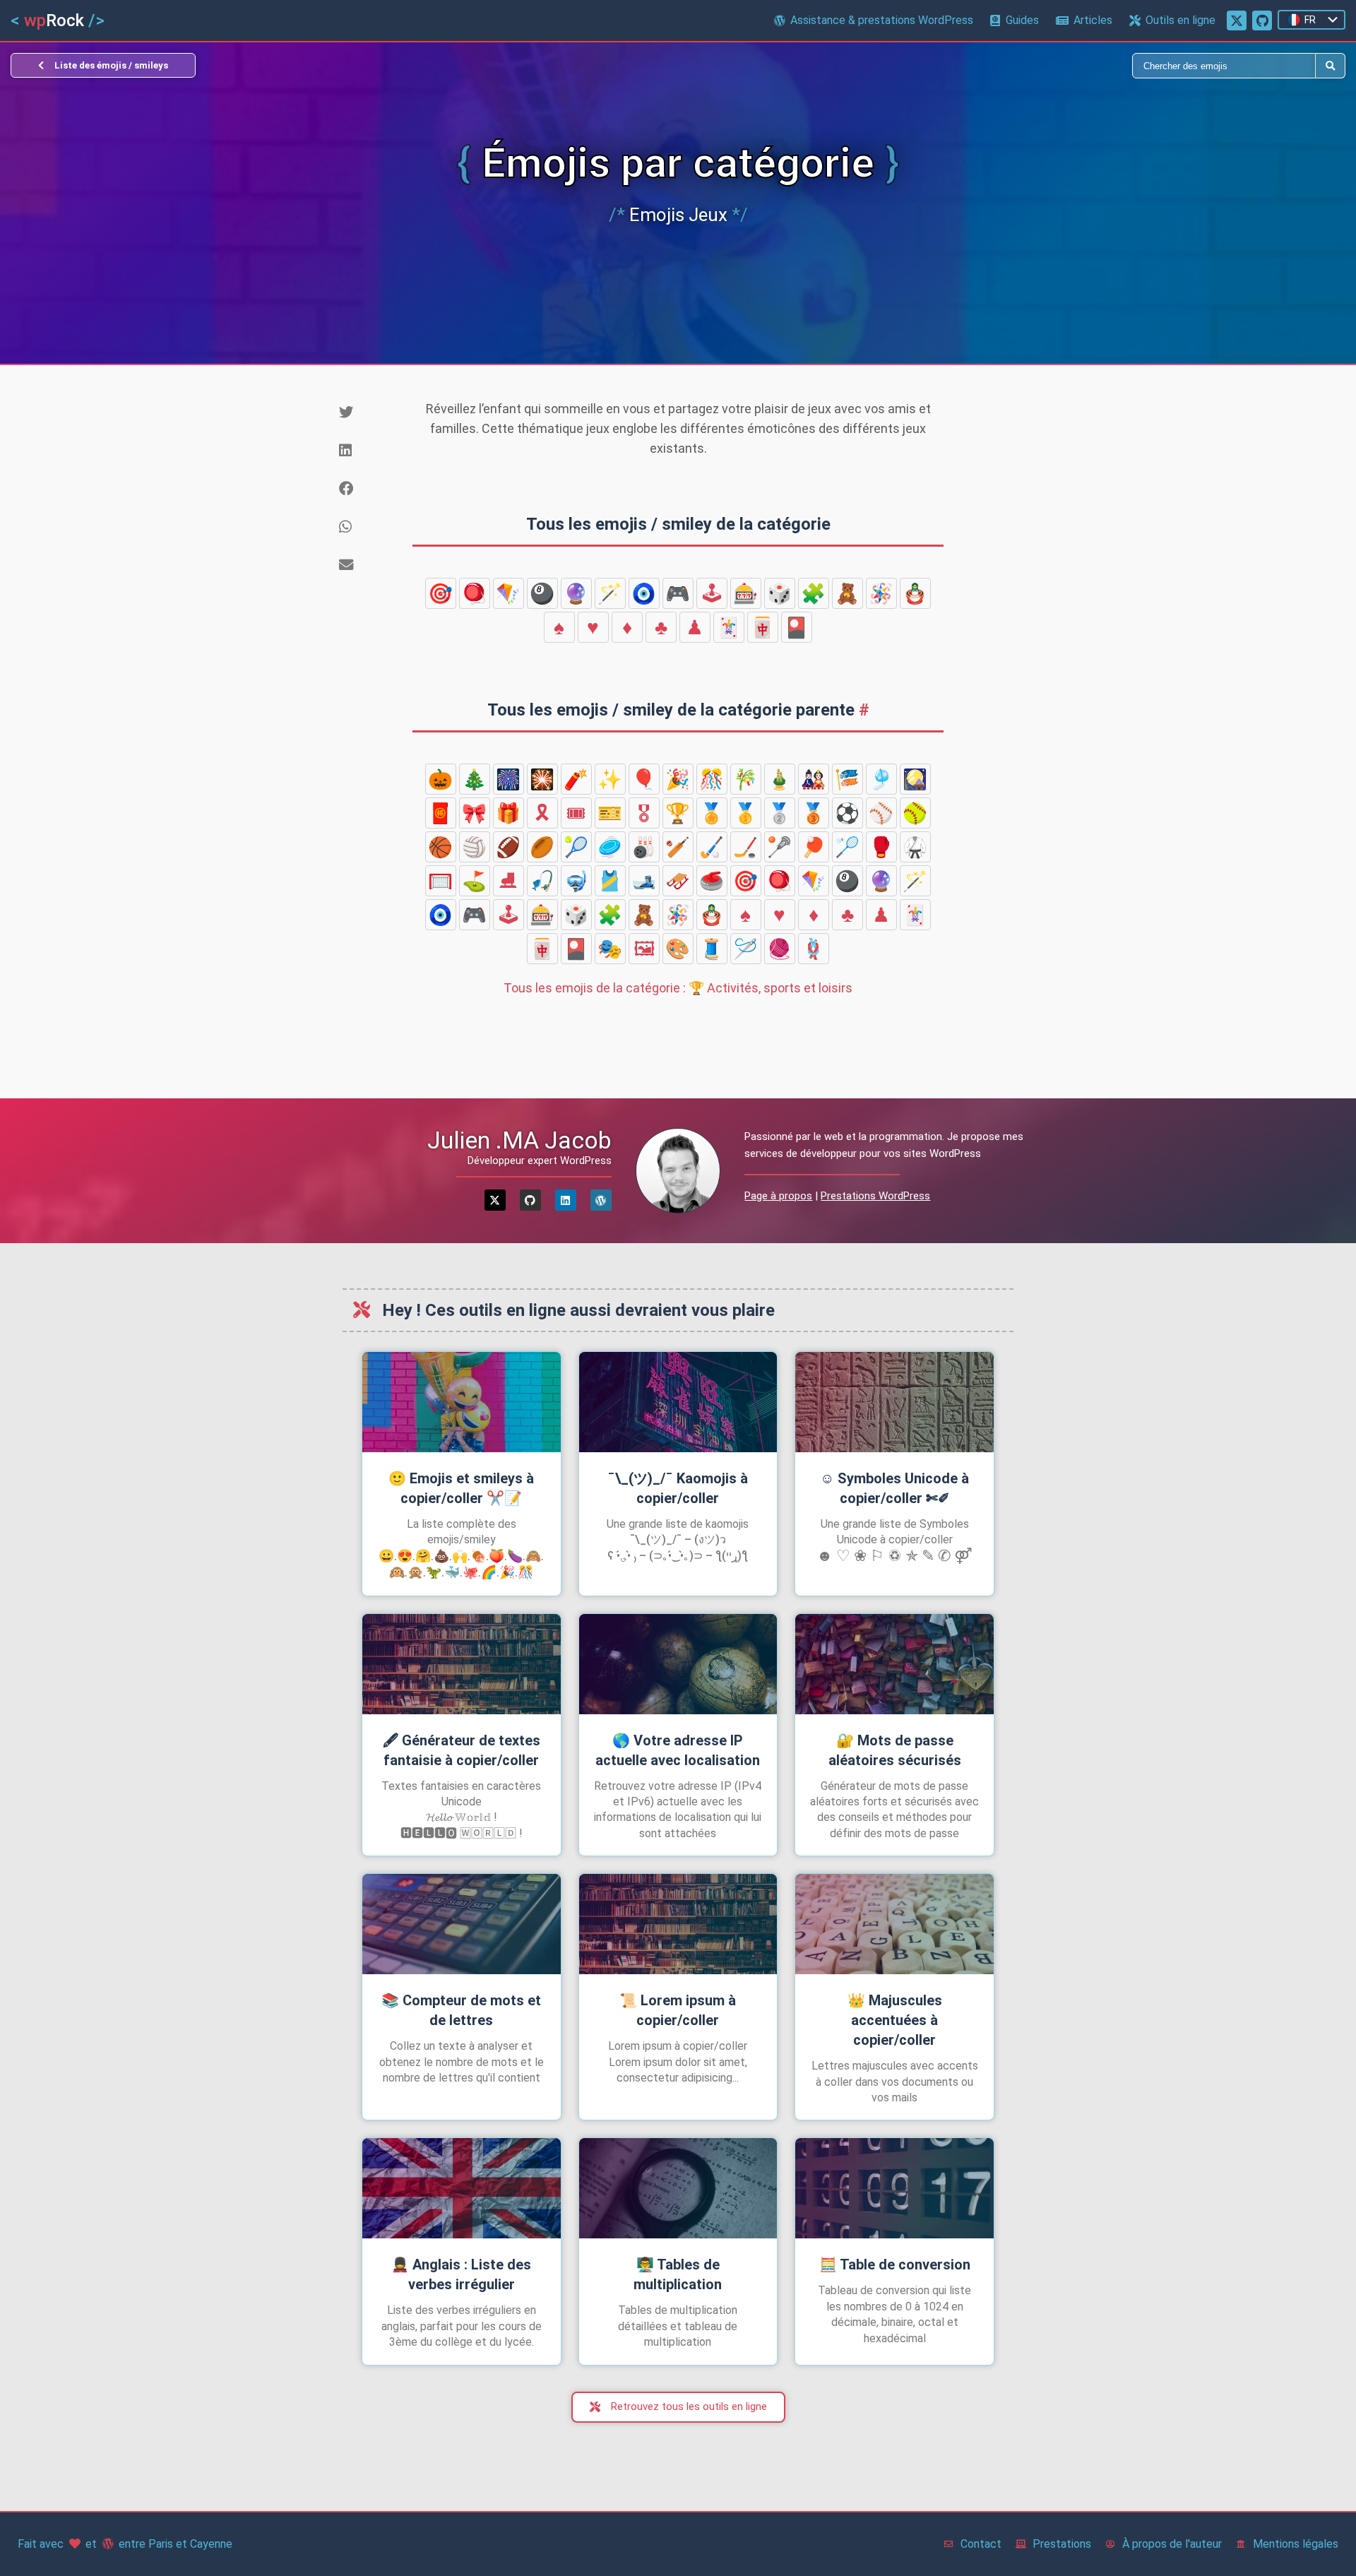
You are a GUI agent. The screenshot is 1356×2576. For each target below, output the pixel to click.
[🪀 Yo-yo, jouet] (475, 593)
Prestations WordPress (875, 1196)
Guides (1022, 20)
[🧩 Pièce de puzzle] (814, 593)
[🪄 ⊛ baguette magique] (610, 593)
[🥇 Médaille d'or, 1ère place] (746, 813)
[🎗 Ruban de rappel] (542, 813)
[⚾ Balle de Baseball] (881, 813)
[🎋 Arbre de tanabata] (746, 779)
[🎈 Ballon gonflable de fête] (644, 779)
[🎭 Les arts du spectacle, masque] (610, 949)
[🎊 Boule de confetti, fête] (712, 779)
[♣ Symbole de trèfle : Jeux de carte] (661, 627)
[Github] (530, 1200)
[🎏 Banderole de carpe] (847, 779)
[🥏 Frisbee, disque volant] (610, 847)
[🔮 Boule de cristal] (576, 593)
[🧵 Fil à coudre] (712, 949)
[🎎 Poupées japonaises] (814, 779)
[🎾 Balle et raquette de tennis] (576, 847)
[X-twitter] (495, 1200)
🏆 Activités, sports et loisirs (678, 988)
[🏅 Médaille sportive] (712, 813)
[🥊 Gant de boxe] (881, 847)
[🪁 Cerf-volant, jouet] (509, 593)
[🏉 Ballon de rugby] (542, 847)
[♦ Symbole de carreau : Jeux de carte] (627, 627)
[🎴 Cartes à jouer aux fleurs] (797, 627)
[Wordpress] (601, 1200)
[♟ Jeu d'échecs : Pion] (695, 627)
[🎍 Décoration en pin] (780, 779)
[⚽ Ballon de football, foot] (847, 813)
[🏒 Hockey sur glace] (746, 847)
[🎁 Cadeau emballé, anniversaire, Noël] (509, 813)
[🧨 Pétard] (576, 779)
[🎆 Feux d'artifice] (509, 779)
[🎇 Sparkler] (542, 779)
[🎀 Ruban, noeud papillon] (475, 813)
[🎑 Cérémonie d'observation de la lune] (915, 779)
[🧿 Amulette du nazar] (644, 593)
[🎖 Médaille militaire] (644, 813)
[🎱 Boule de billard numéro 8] (542, 593)
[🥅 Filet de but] (441, 881)
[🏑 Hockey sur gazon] (712, 847)
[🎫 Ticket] (610, 813)
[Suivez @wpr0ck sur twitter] (1237, 20)
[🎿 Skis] (644, 881)
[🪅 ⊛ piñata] (881, 593)
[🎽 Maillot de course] (610, 881)
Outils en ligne (1180, 20)
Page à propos (778, 1196)
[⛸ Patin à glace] (509, 881)
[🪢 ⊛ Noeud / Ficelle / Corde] (814, 949)
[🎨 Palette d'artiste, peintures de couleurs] (678, 949)
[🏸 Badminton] (847, 847)
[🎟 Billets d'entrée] (576, 813)
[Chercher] (997, 66)
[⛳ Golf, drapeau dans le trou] (475, 881)
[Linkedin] (566, 1200)
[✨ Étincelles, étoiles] (610, 779)
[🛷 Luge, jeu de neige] (678, 881)
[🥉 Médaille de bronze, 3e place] (814, 813)
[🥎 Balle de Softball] (915, 813)
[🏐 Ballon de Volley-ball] (475, 847)
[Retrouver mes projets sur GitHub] (1262, 20)
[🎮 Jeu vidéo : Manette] (678, 593)
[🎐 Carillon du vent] (881, 779)
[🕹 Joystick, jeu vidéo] (712, 593)
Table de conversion (895, 2265)
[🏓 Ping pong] (814, 847)
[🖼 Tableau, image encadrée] (644, 949)
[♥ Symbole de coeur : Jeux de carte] (593, 627)
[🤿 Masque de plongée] (576, 881)
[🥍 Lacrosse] (780, 847)
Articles (1093, 20)
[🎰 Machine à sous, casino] (746, 593)
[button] (371, 412)
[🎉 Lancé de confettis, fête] (678, 779)
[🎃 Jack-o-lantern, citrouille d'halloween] (441, 779)
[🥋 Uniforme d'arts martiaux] (915, 847)
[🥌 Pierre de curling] (712, 881)
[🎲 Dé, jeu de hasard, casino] (780, 593)
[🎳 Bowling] (644, 847)
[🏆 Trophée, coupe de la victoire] (678, 813)
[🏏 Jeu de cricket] (678, 847)
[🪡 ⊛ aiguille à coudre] (746, 949)
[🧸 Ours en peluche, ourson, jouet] (847, 593)
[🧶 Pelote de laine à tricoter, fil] (780, 949)
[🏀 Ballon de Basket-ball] (441, 847)
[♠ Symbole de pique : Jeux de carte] (559, 627)
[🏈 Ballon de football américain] (509, 847)
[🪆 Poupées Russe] (915, 593)
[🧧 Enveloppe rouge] (441, 813)
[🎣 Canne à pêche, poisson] (542, 881)
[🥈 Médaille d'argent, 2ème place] (780, 813)
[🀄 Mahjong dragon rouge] (763, 627)
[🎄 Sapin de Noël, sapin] (475, 779)
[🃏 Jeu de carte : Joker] (729, 627)
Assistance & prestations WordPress (882, 20)
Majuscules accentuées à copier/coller (895, 2020)
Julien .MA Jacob (519, 1140)
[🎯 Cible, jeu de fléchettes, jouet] (441, 593)
